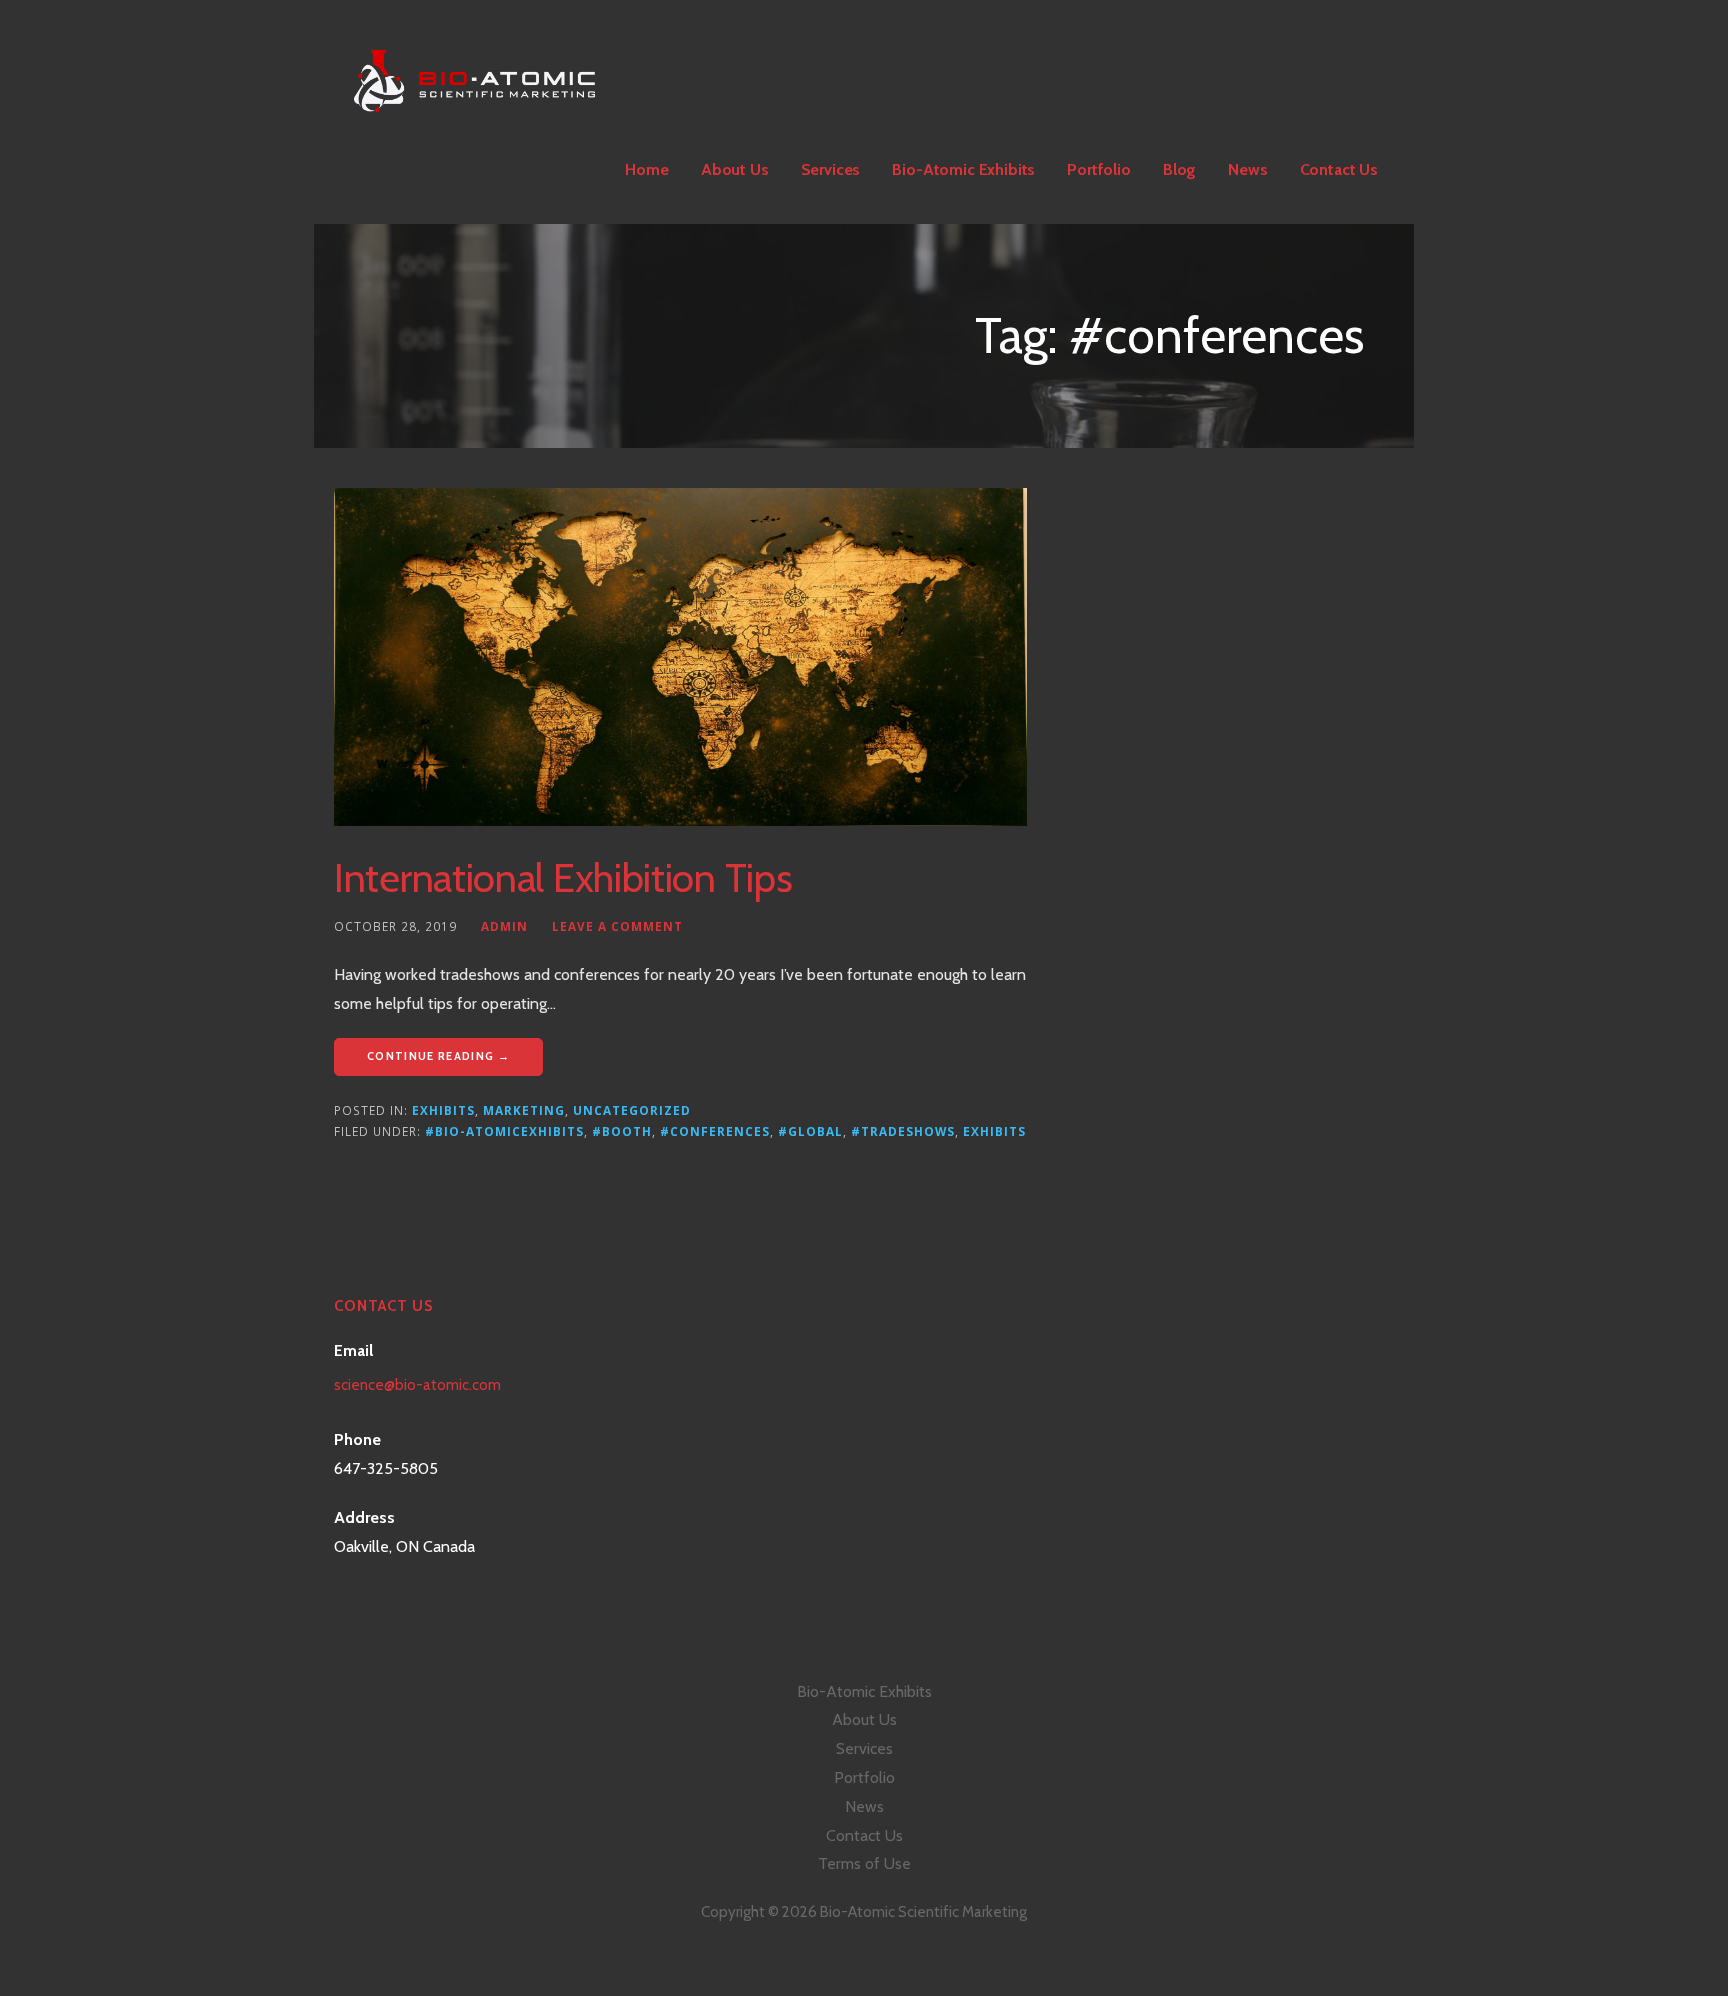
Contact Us (1339, 169)
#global (810, 1131)
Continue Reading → (438, 1056)
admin (504, 926)
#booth (622, 1131)
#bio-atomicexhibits (504, 1131)
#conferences (715, 1131)
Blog (1179, 169)
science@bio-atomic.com (417, 1385)
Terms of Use (864, 1863)
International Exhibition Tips (563, 877)
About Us (735, 169)
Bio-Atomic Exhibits (963, 169)
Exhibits (443, 1110)
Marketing (524, 1110)
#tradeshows (903, 1131)
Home (646, 169)
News (1247, 169)
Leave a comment (617, 926)
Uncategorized (632, 1110)
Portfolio (1099, 169)
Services (831, 169)
